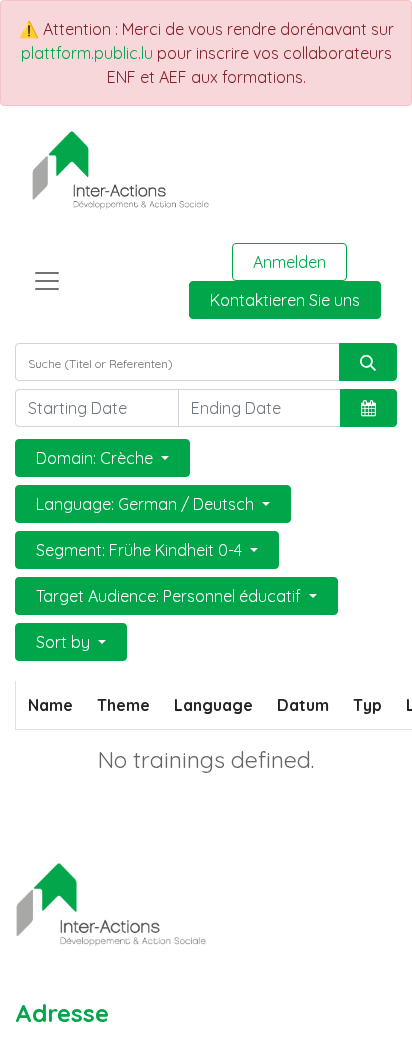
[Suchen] (368, 362)
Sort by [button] (65, 642)
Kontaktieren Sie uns (285, 300)
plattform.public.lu (87, 53)
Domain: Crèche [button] (96, 458)
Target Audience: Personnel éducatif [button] (170, 596)
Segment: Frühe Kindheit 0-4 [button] (141, 550)
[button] (368, 408)
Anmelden (289, 262)
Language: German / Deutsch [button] (147, 504)
